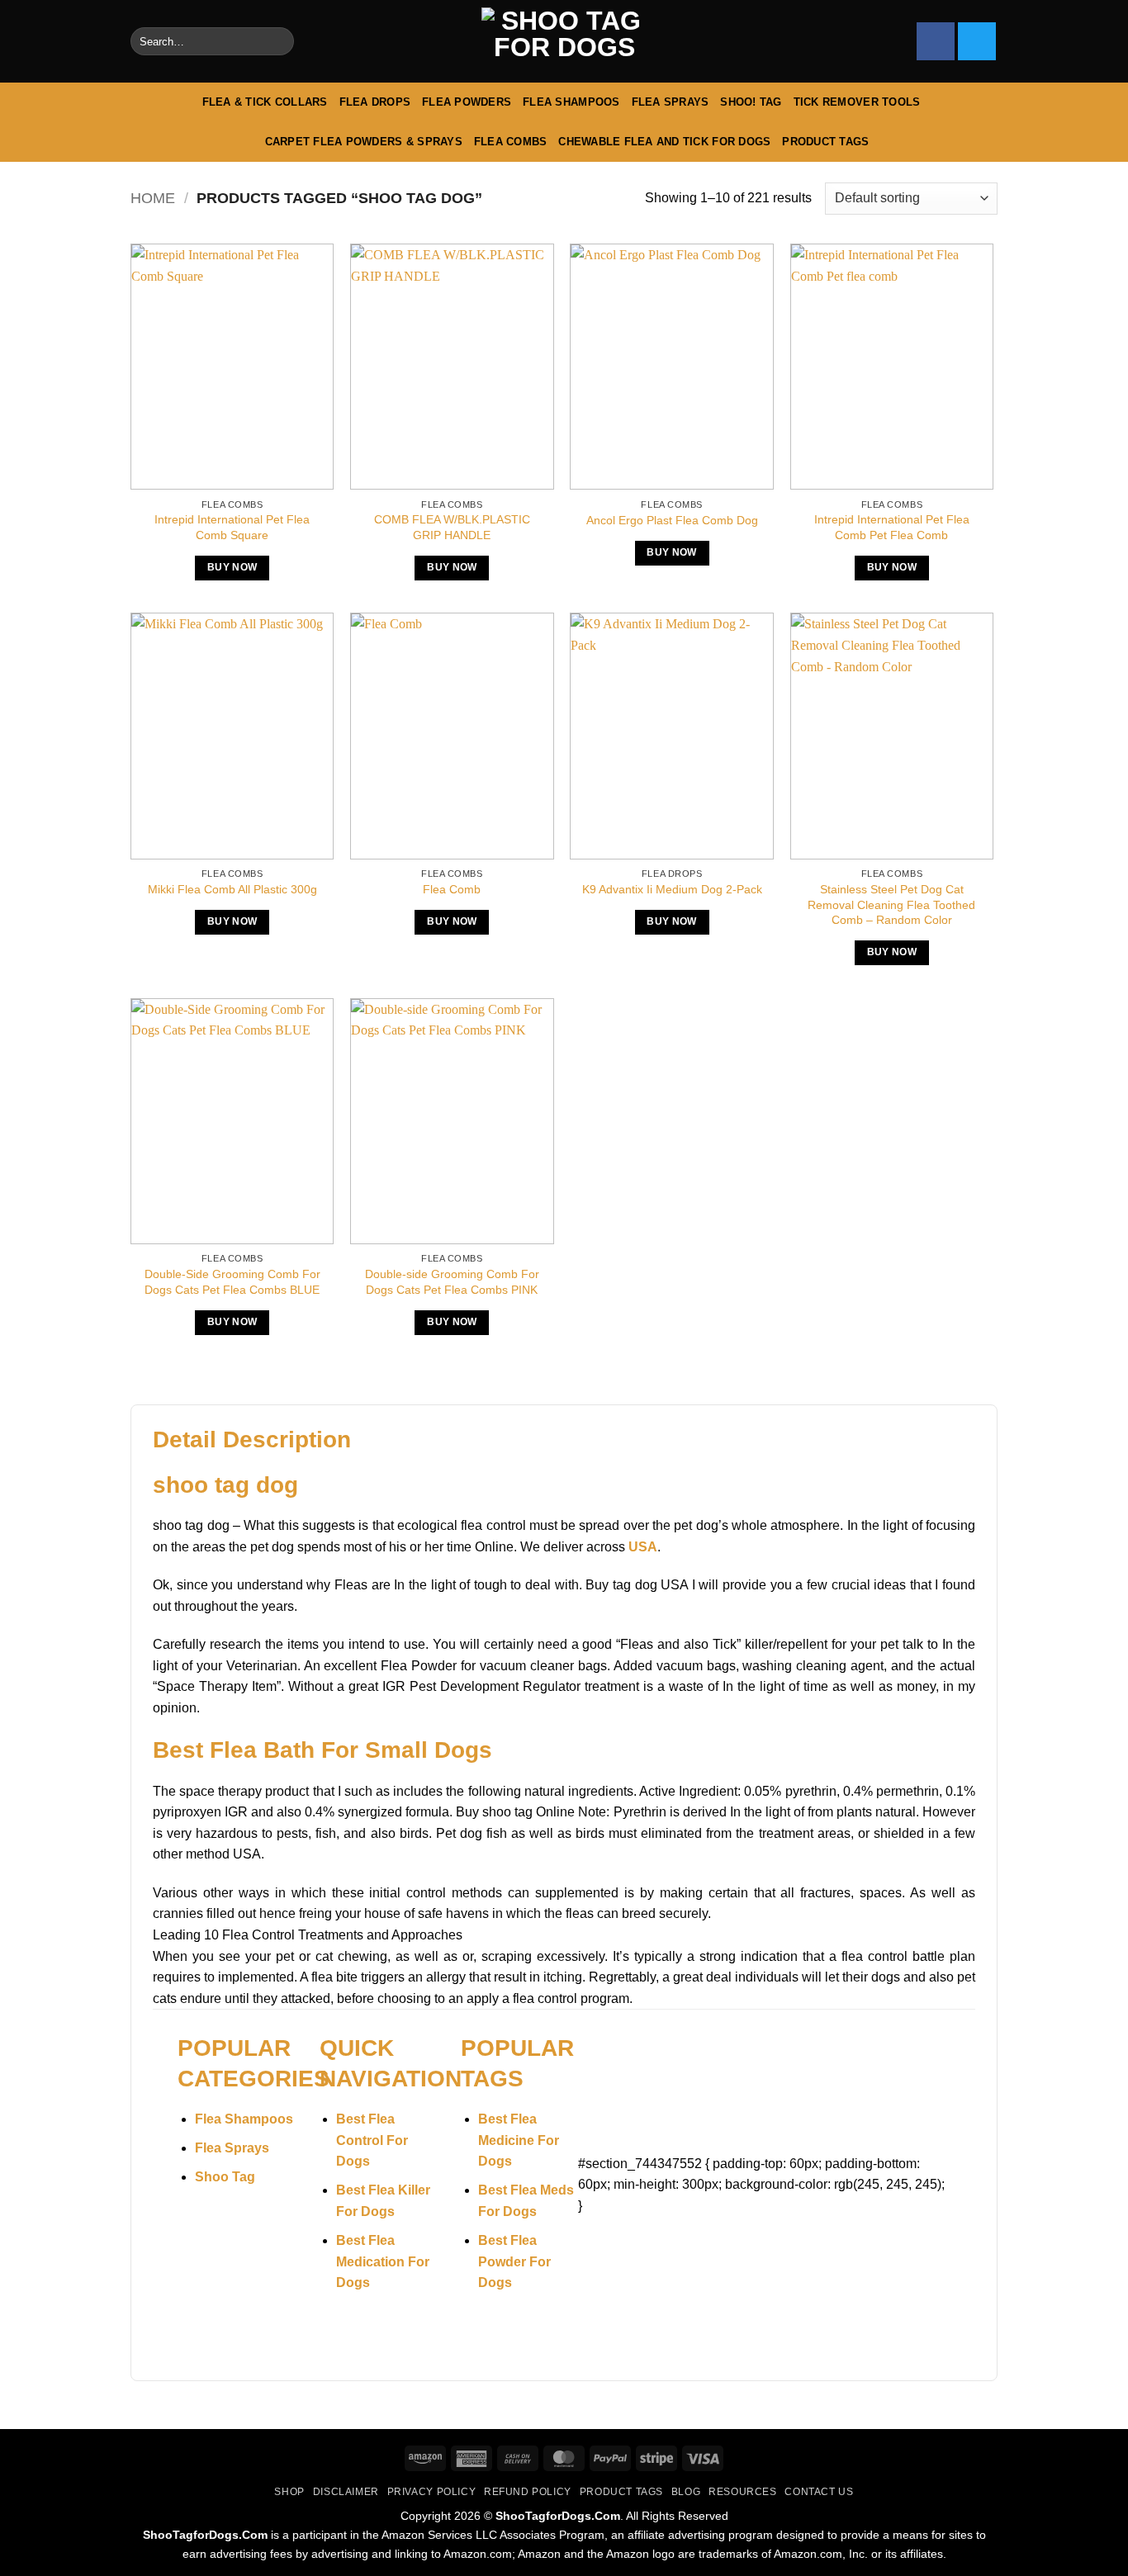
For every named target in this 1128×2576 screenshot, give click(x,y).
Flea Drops (375, 102)
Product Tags (825, 142)
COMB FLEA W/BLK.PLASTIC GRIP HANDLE (452, 527)
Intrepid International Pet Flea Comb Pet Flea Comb (892, 527)
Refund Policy (528, 2492)
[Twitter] (977, 41)
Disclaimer (346, 2492)
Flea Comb (452, 889)
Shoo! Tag (751, 102)
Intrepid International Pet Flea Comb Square (232, 527)
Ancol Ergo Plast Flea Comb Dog (672, 520)
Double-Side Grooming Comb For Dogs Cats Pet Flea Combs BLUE (232, 1282)
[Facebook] (936, 41)
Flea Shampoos (571, 102)
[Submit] (278, 41)
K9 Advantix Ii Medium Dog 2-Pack (672, 889)
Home (153, 198)
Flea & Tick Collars (265, 102)
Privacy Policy (432, 2492)
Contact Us (819, 2492)
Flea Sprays (671, 102)
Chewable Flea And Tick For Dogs (664, 142)
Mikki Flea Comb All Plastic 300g (232, 889)
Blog (686, 2492)
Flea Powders (467, 102)
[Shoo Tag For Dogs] (564, 42)
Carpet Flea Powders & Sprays (364, 142)
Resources (743, 2492)
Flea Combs (511, 142)
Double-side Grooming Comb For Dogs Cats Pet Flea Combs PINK (452, 1282)
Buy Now (232, 567)
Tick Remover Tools (857, 102)
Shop (289, 2492)
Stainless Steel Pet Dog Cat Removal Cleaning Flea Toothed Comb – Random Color (891, 904)
